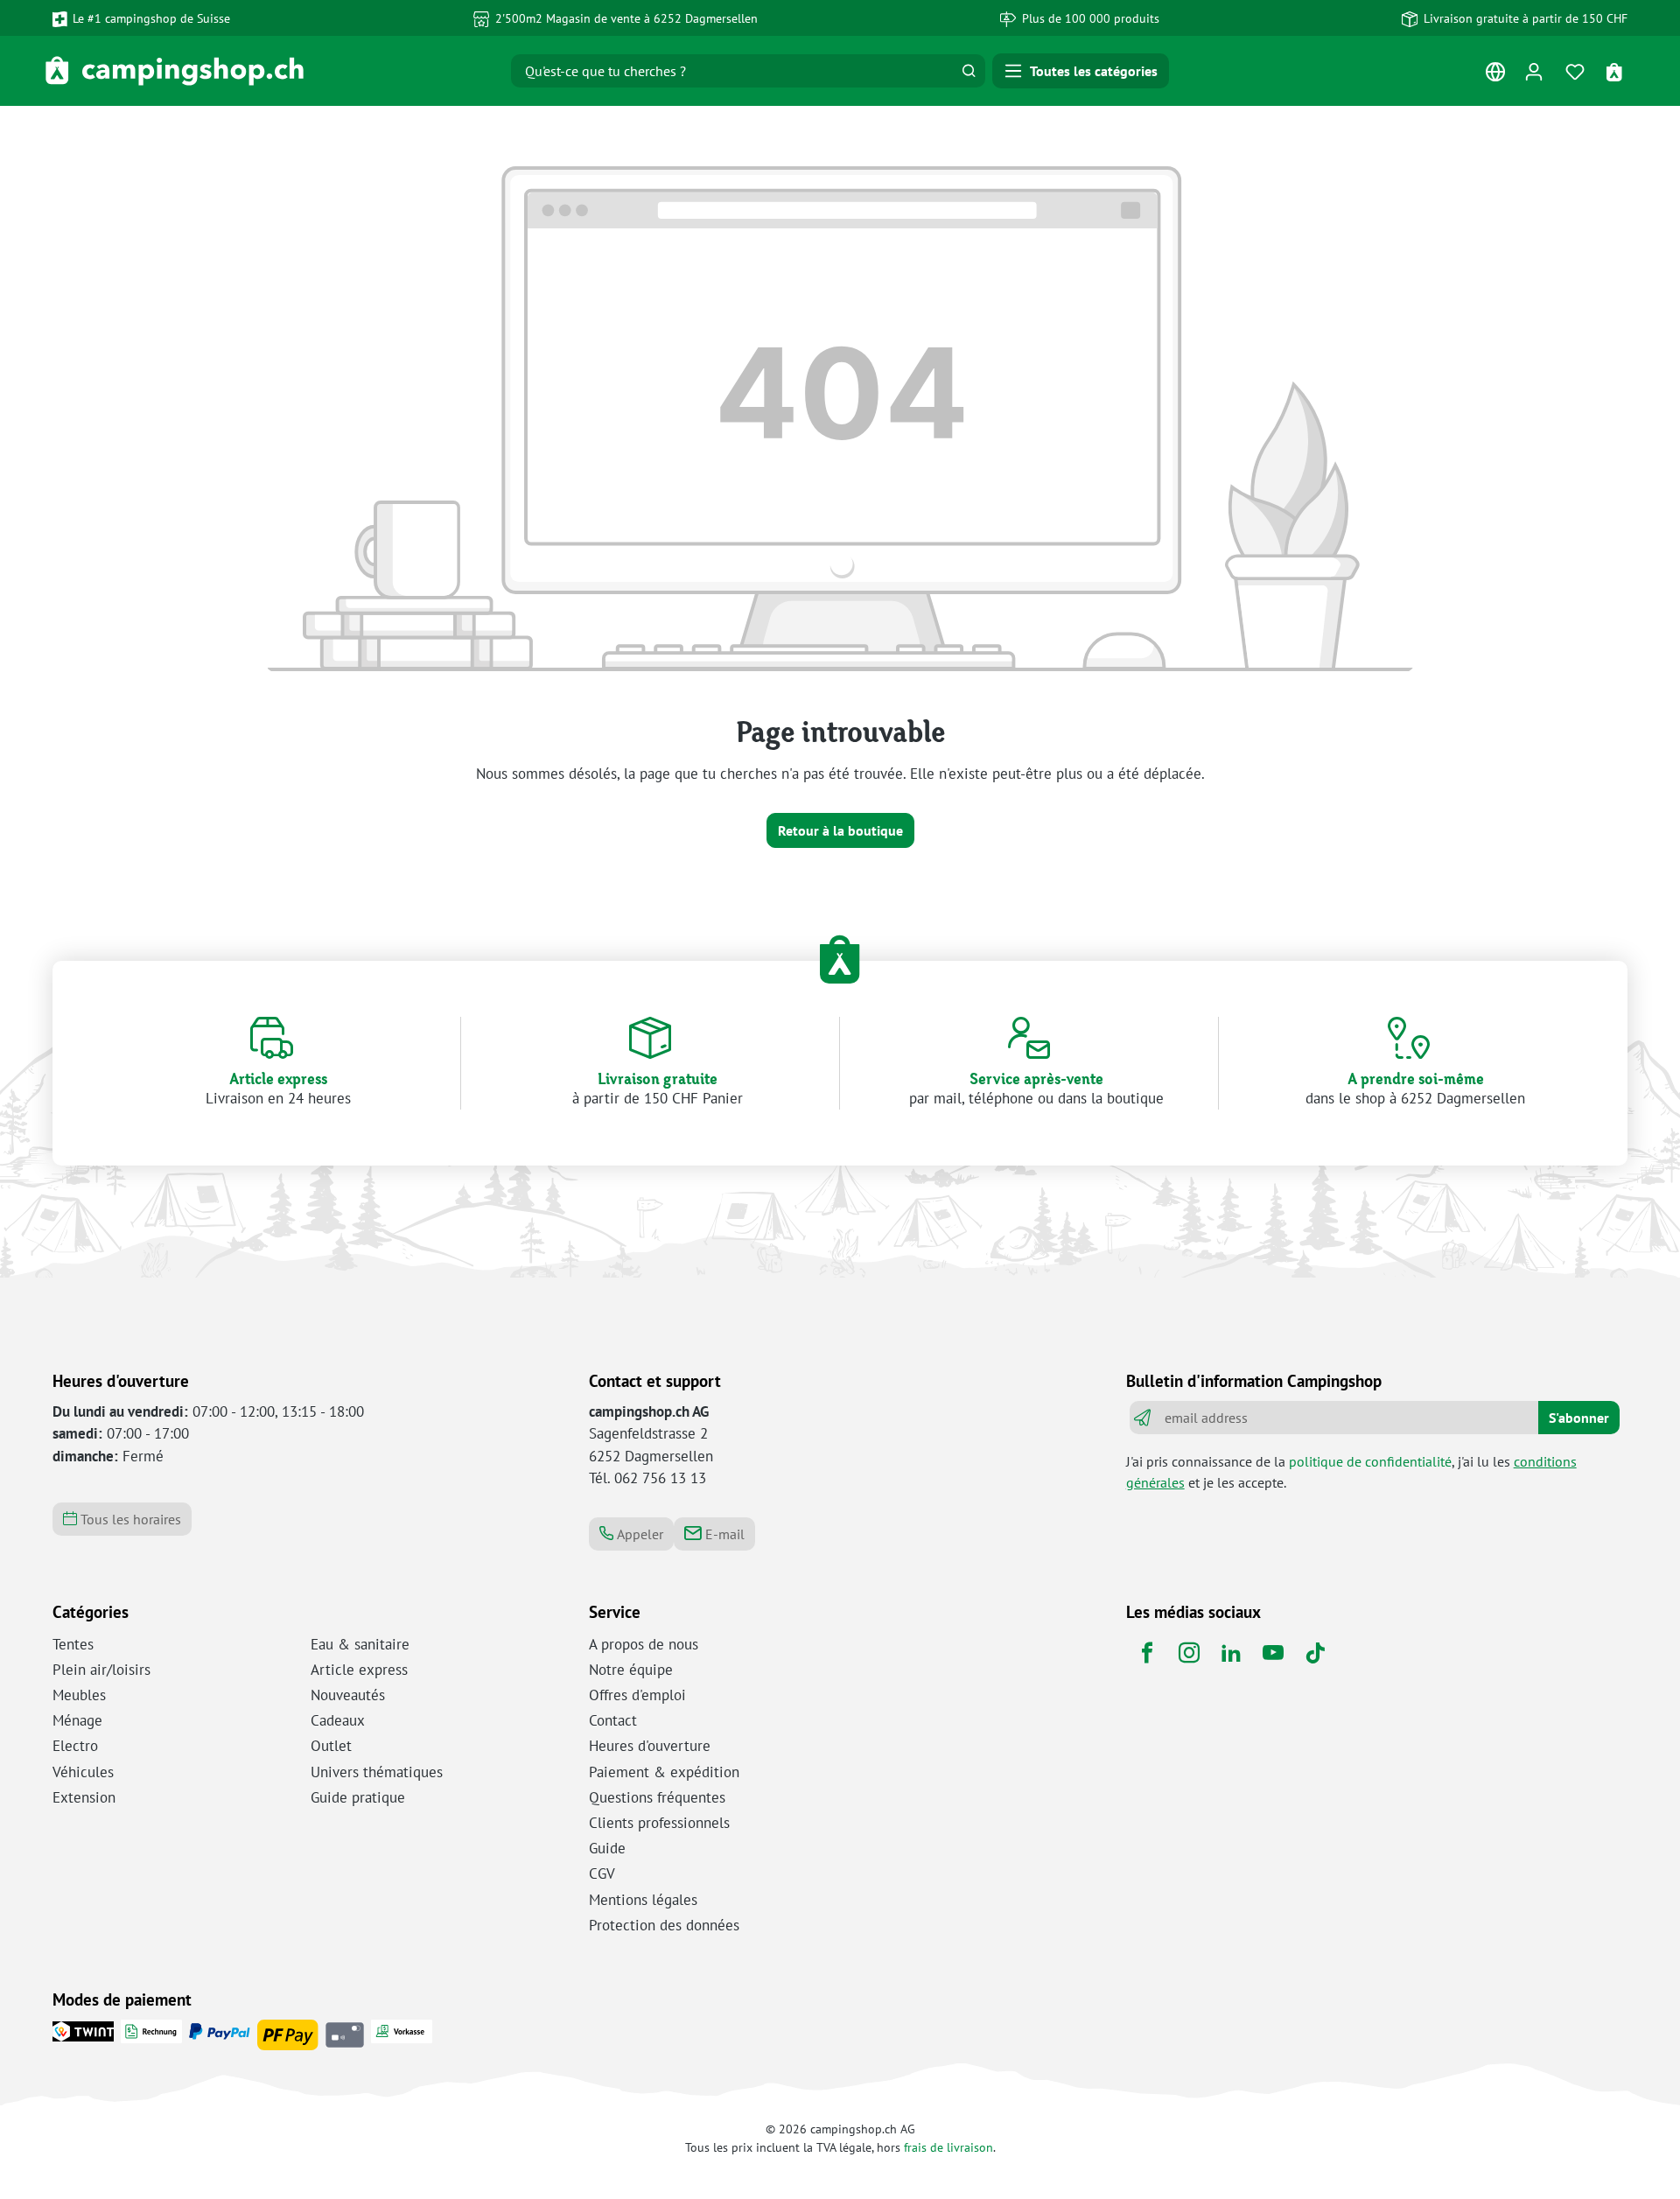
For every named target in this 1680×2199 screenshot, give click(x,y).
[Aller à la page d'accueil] (175, 71)
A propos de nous (644, 1644)
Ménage (77, 1720)
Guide (607, 1848)
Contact (613, 1720)
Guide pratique (358, 1797)
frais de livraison (948, 2147)
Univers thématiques (377, 1772)
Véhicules (83, 1772)
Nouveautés (348, 1695)
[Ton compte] (1533, 71)
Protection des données (664, 1925)
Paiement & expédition (664, 1772)
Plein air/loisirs (101, 1670)
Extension (84, 1797)
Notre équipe (631, 1670)
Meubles (79, 1695)
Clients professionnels (659, 1823)
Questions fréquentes (657, 1797)
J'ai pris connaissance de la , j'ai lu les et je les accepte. (1351, 1472)
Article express (359, 1670)
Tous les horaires (129, 1519)
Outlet (331, 1746)
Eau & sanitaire (360, 1644)
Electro (75, 1746)
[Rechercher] (969, 71)
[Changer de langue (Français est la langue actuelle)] (1495, 76)
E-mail (723, 1534)
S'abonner (1579, 1418)
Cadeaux (338, 1720)
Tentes (73, 1644)
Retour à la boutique (840, 830)
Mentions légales (643, 1900)
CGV (602, 1873)
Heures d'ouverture (650, 1746)
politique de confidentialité (1370, 1461)
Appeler (638, 1534)
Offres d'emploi (637, 1695)
